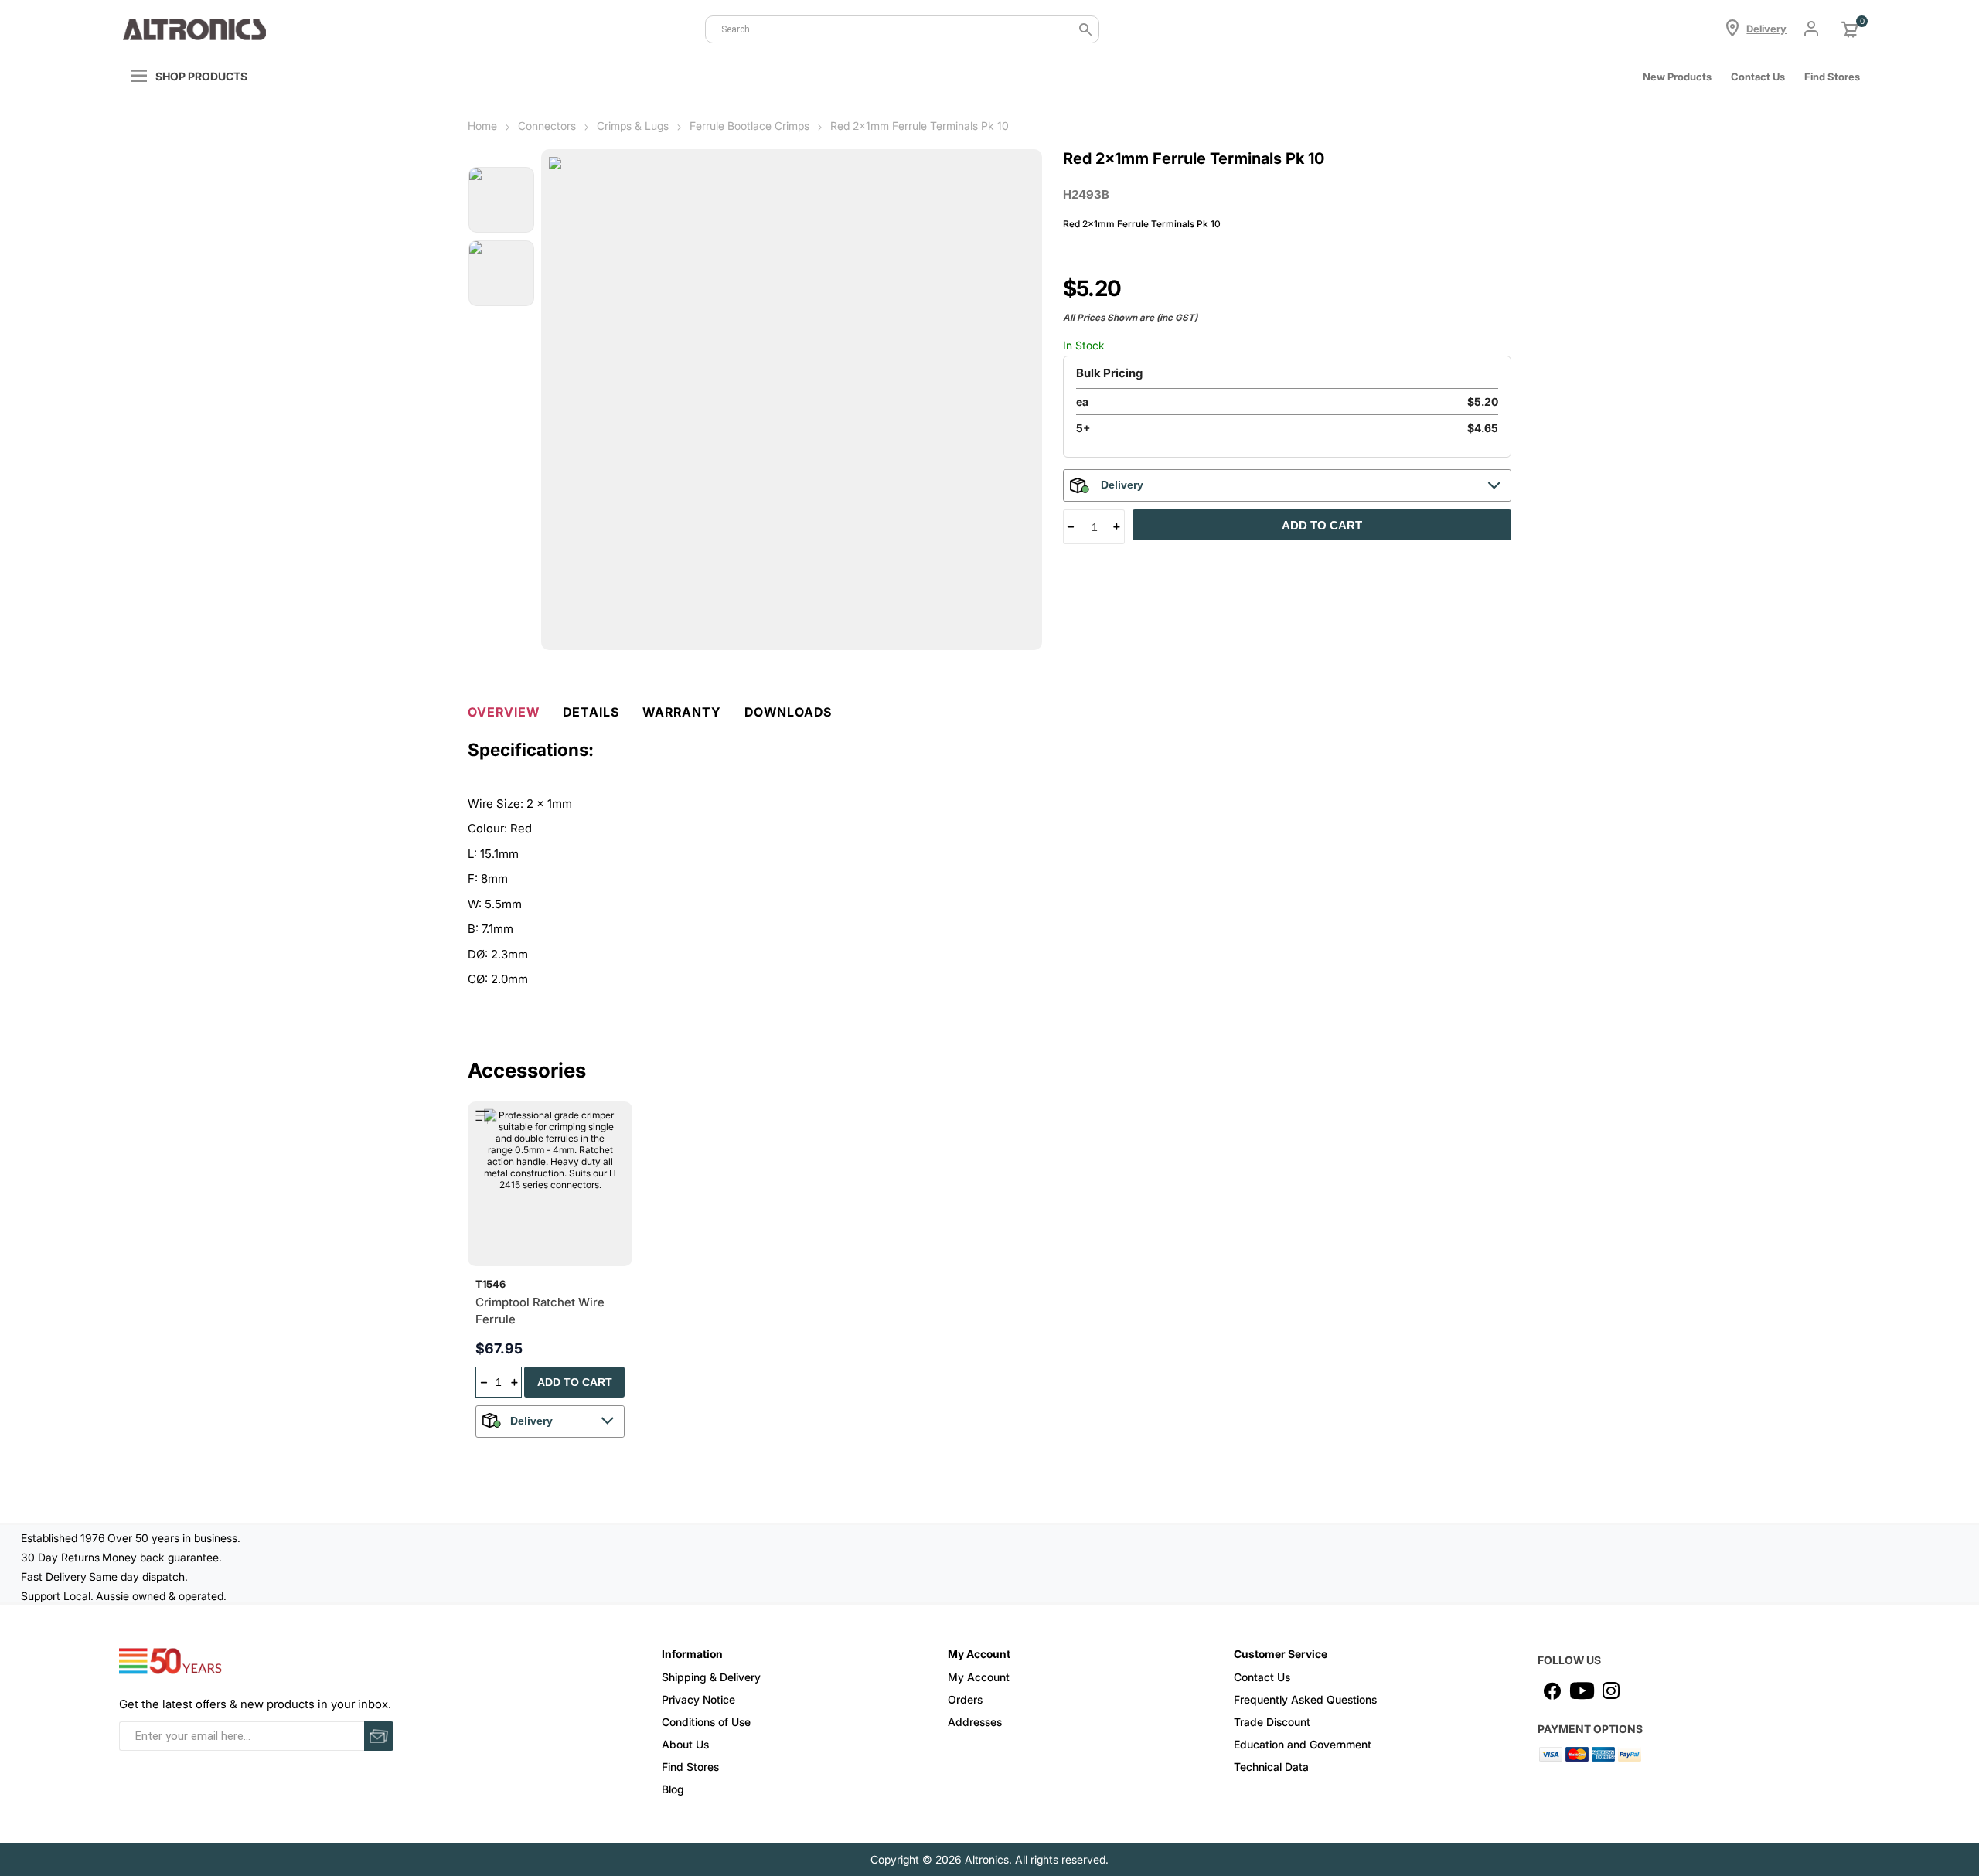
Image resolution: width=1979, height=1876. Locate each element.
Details (591, 712)
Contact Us (1758, 77)
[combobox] (902, 29)
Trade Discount (1272, 1722)
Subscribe (379, 1736)
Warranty (682, 712)
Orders (965, 1699)
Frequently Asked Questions (1305, 1699)
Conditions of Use (706, 1722)
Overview (504, 712)
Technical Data (1271, 1767)
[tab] (504, 709)
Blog (673, 1789)
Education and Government (1303, 1744)
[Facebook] (1552, 1690)
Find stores (1832, 77)
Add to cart (1322, 525)
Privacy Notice (698, 1699)
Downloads (788, 712)
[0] (1850, 29)
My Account (979, 1677)
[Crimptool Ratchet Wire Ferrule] (550, 1184)
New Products (1677, 77)
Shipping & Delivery (711, 1677)
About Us (685, 1744)
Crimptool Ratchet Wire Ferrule (540, 1311)
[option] (501, 200)
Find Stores (690, 1767)
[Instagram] (1611, 1690)
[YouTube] (1582, 1690)
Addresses (975, 1722)
